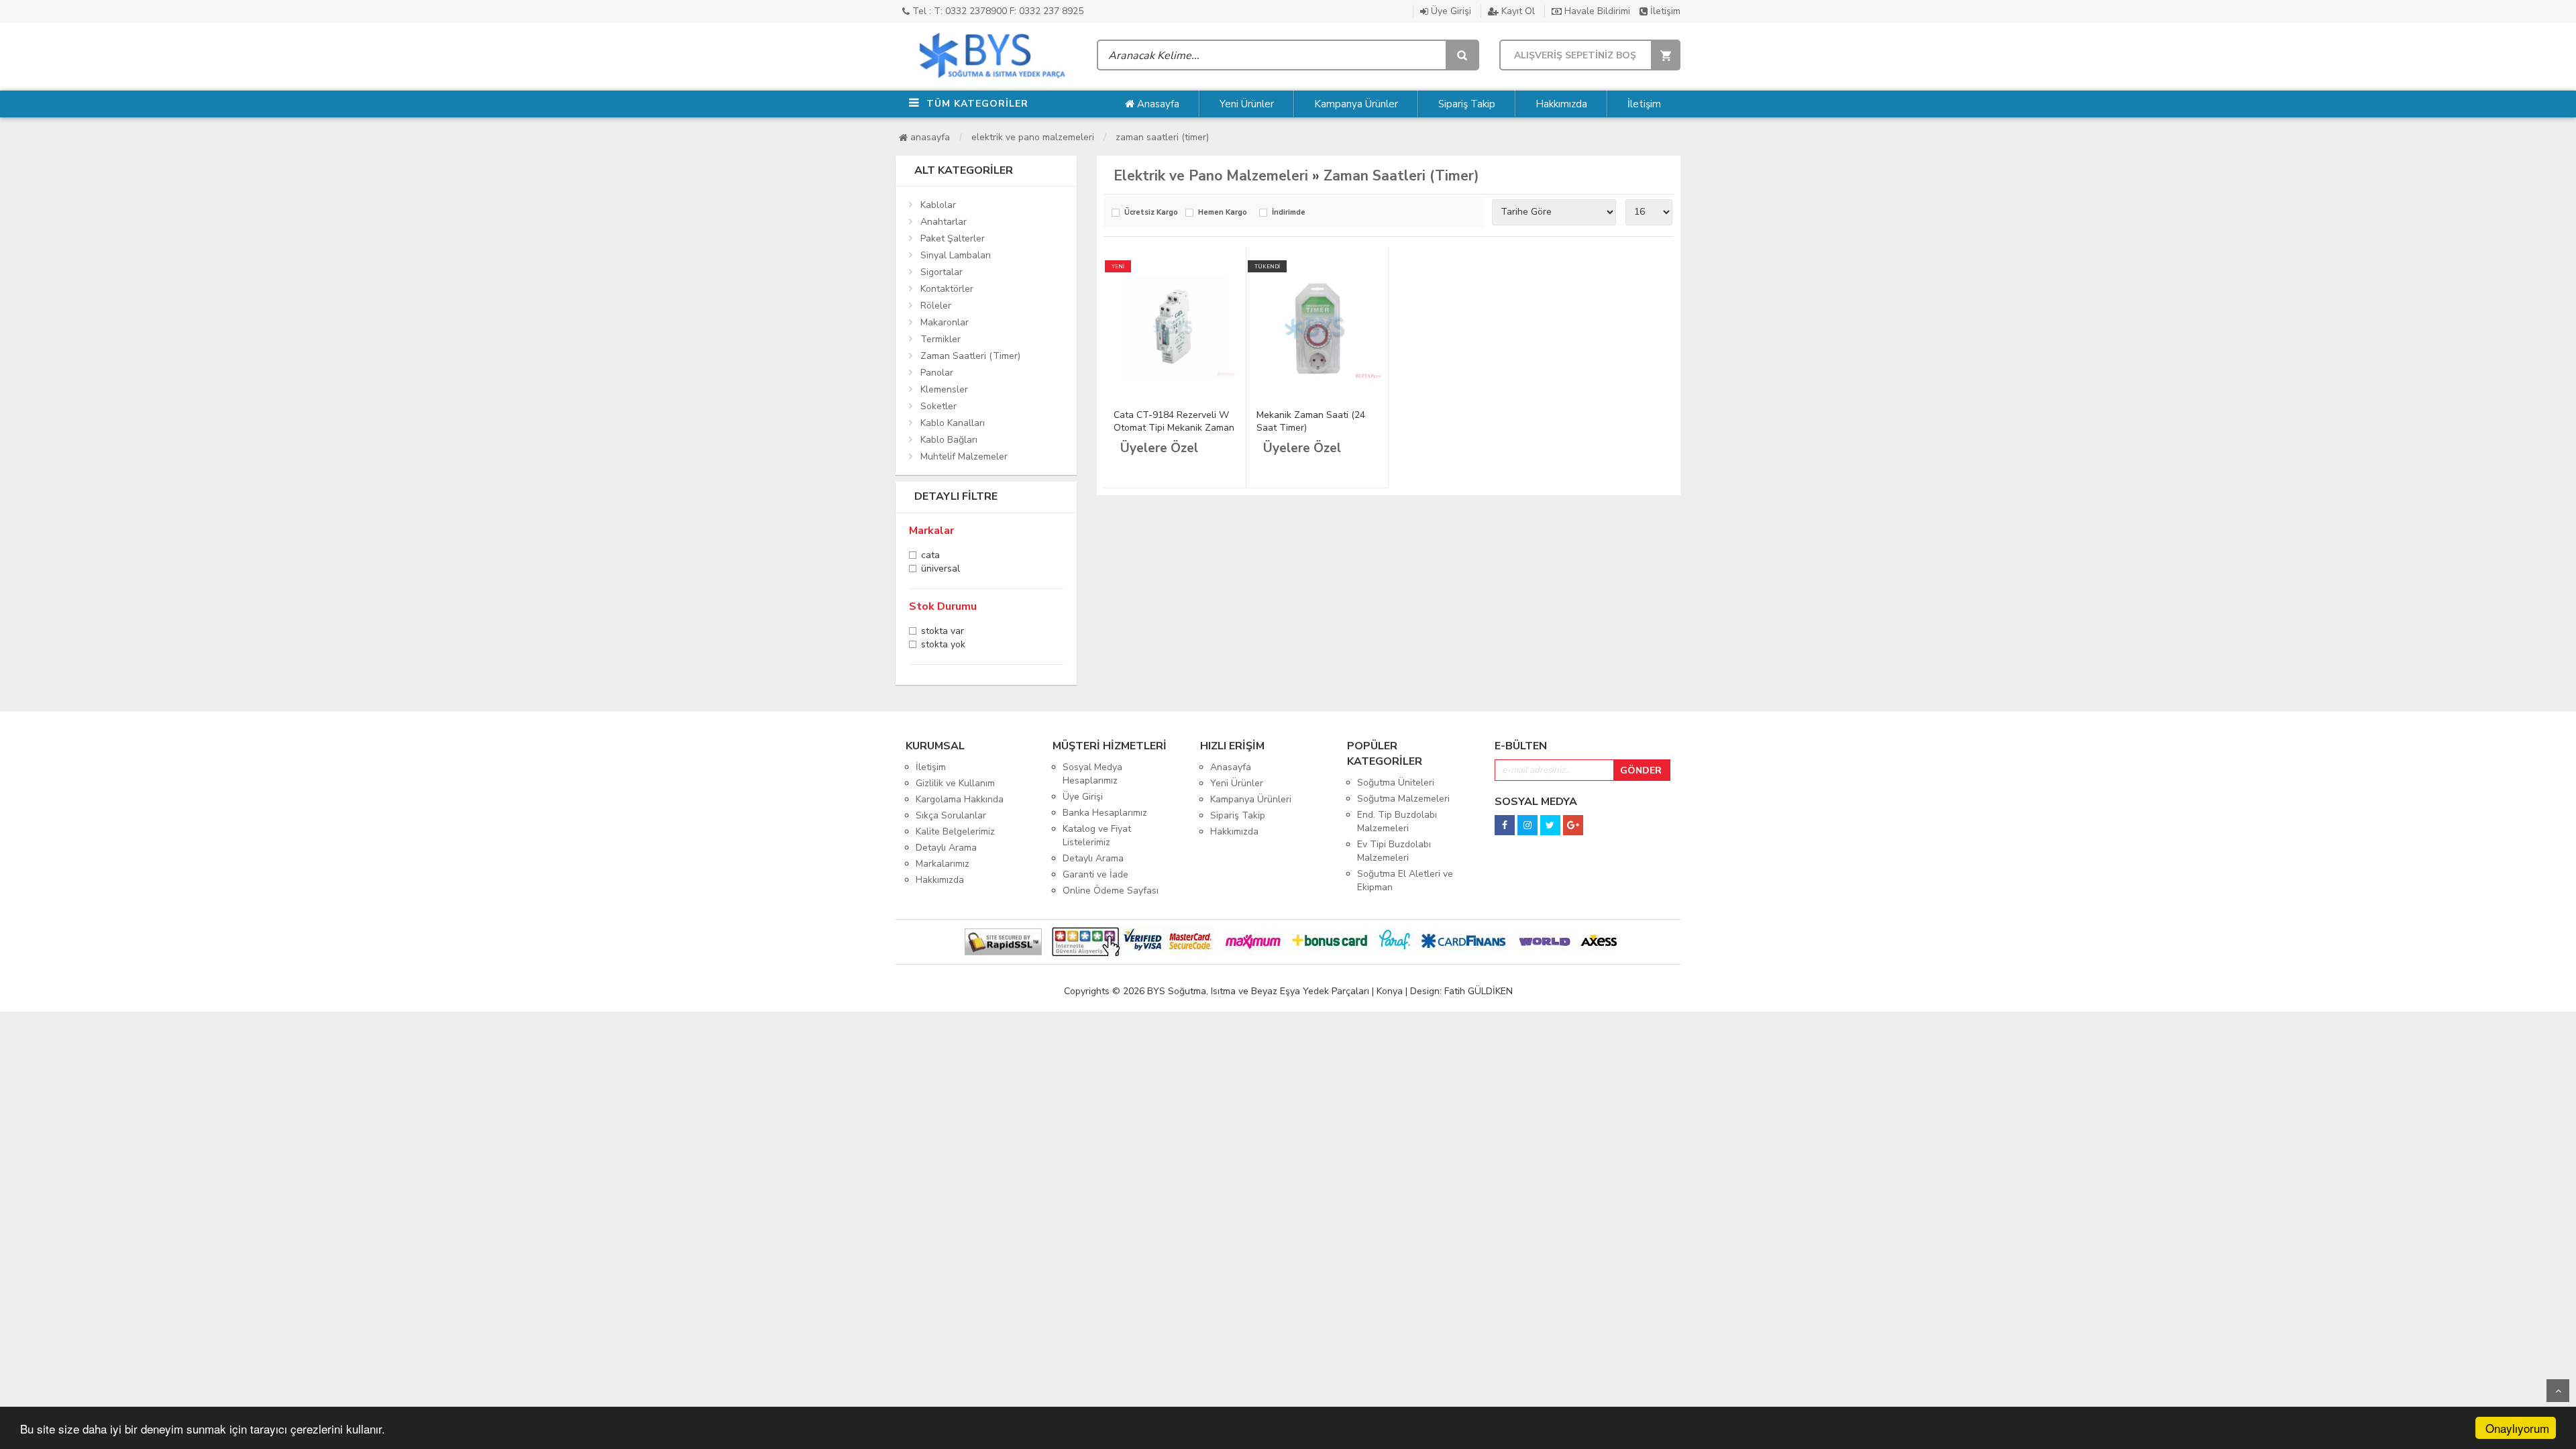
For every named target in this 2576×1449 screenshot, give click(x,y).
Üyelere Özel (1159, 448)
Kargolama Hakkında (960, 799)
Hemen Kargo (1223, 213)
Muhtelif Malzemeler (964, 457)
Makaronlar (945, 322)
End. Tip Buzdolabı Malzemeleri (1397, 821)
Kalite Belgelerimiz (955, 831)
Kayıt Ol (1517, 11)
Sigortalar (942, 272)
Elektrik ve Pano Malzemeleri (1033, 137)
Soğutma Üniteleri (1396, 783)
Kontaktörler (947, 289)
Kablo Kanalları (953, 423)
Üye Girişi (1450, 11)
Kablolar (938, 205)
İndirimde (1289, 213)
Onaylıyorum (2517, 1428)
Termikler (941, 339)
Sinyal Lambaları (956, 255)
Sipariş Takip (1467, 104)
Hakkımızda (1561, 104)
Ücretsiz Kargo (1151, 213)
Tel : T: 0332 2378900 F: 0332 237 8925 (997, 11)
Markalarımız (943, 864)
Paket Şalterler (953, 238)
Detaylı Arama (946, 848)
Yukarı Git (2558, 1391)
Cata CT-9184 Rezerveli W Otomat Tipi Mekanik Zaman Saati (1174, 428)
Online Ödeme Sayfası (1111, 891)
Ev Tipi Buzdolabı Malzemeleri (1394, 851)
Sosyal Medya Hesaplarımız (1092, 774)
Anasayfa (1157, 104)
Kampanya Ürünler (1356, 104)
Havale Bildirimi (1596, 11)
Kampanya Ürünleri (1251, 799)
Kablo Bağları (949, 440)
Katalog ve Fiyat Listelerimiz (1097, 836)
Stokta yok (943, 646)
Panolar (937, 373)
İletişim (1664, 11)
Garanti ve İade (1095, 874)
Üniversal (941, 570)
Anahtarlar (944, 222)
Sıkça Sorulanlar (951, 815)
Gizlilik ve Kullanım (955, 783)
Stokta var (943, 632)
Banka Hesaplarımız (1105, 813)
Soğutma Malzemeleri (1403, 799)
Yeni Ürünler (1247, 104)
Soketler (938, 406)
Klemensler (944, 389)
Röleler (936, 306)
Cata (930, 556)
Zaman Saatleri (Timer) (1162, 137)
